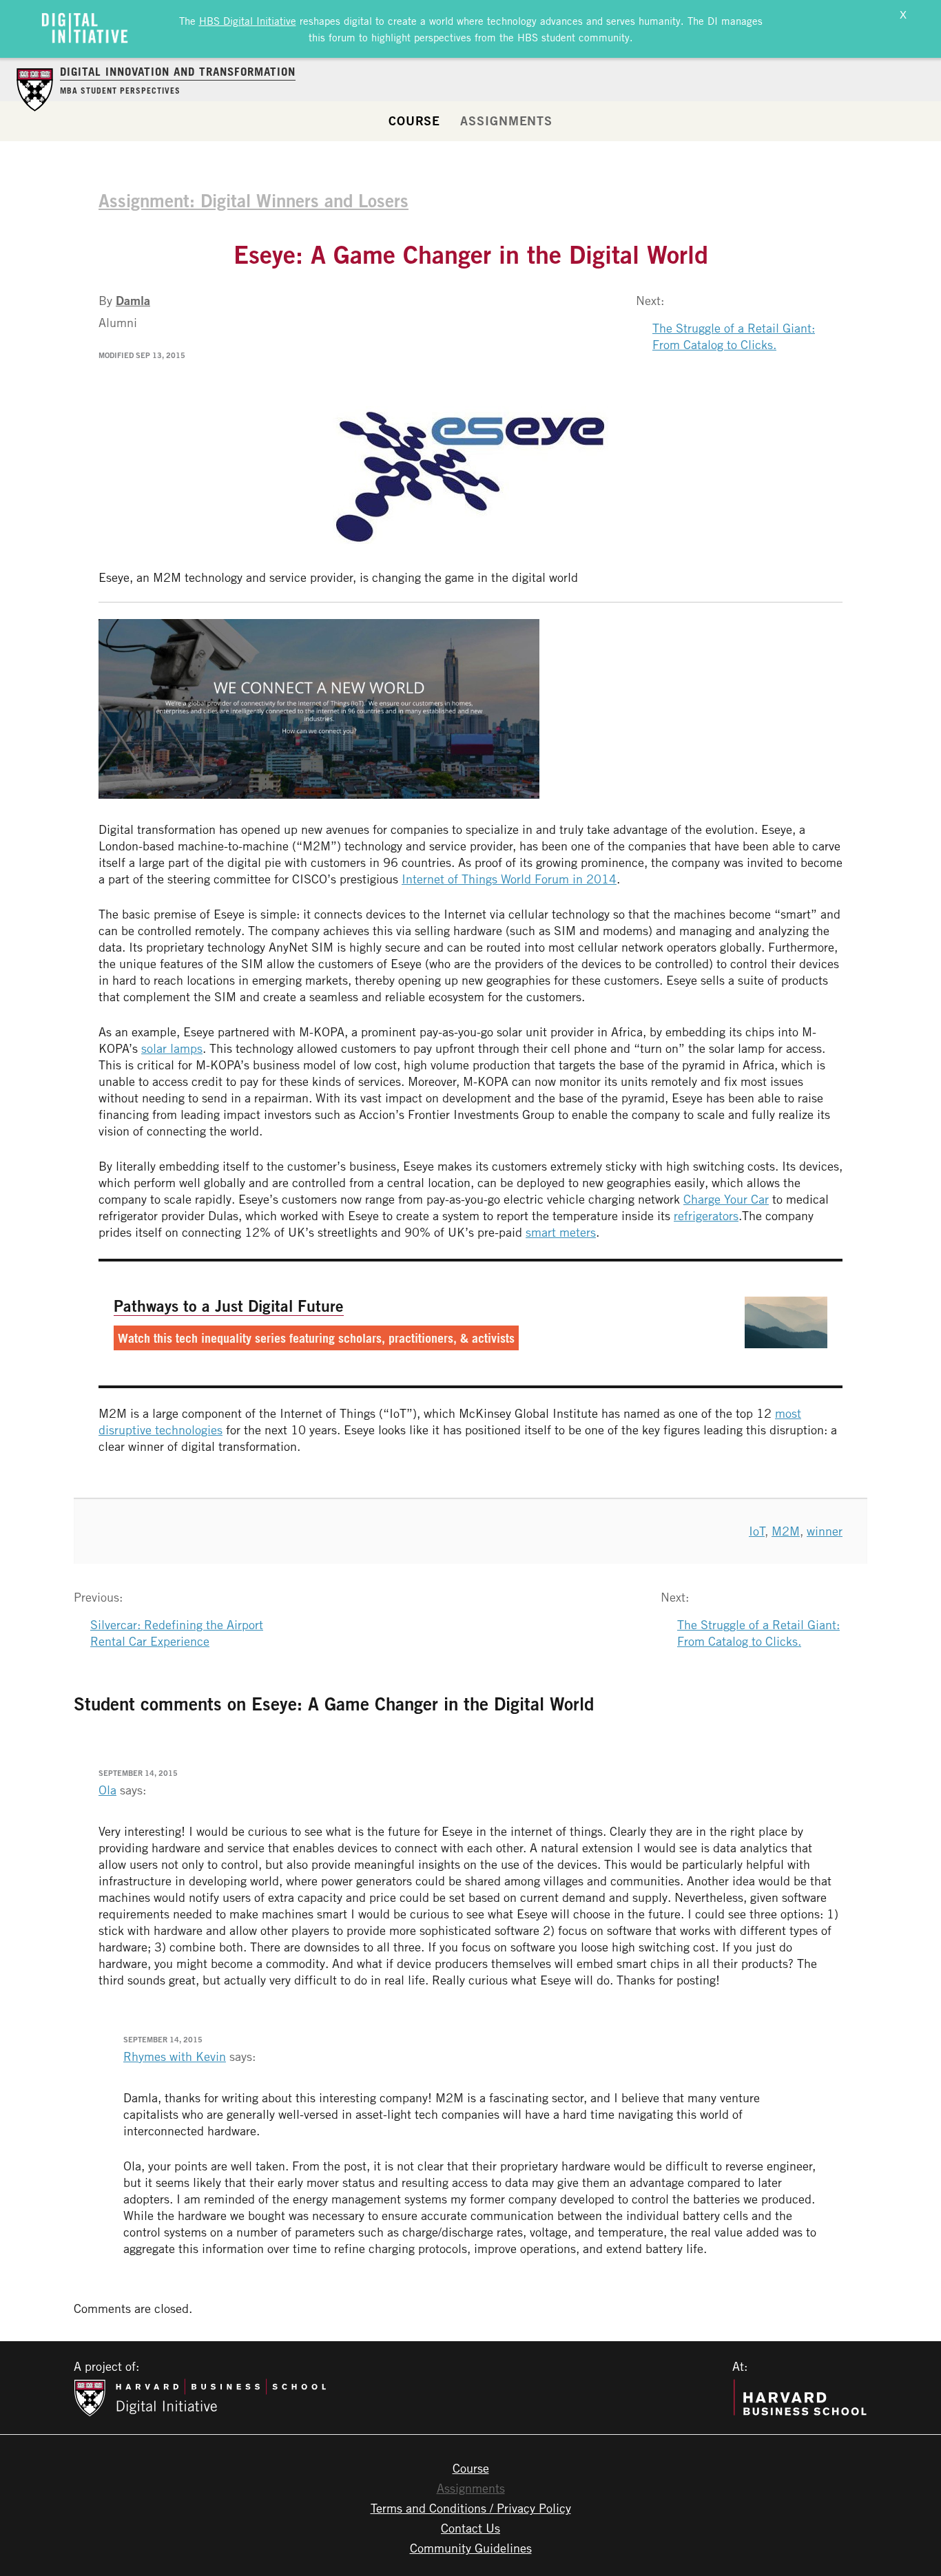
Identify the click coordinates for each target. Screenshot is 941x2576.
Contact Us (470, 2528)
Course (414, 121)
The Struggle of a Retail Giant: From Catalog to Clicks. (734, 336)
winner (825, 1531)
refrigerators (706, 1215)
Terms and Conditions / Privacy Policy (471, 2508)
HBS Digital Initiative (248, 21)
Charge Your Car (726, 1199)
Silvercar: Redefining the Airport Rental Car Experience (177, 1633)
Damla (133, 300)
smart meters (561, 1232)
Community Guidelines (471, 2548)
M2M (786, 1531)
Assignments (506, 121)
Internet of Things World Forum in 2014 (509, 879)
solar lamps (172, 1048)
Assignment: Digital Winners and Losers (254, 200)
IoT (757, 1531)
